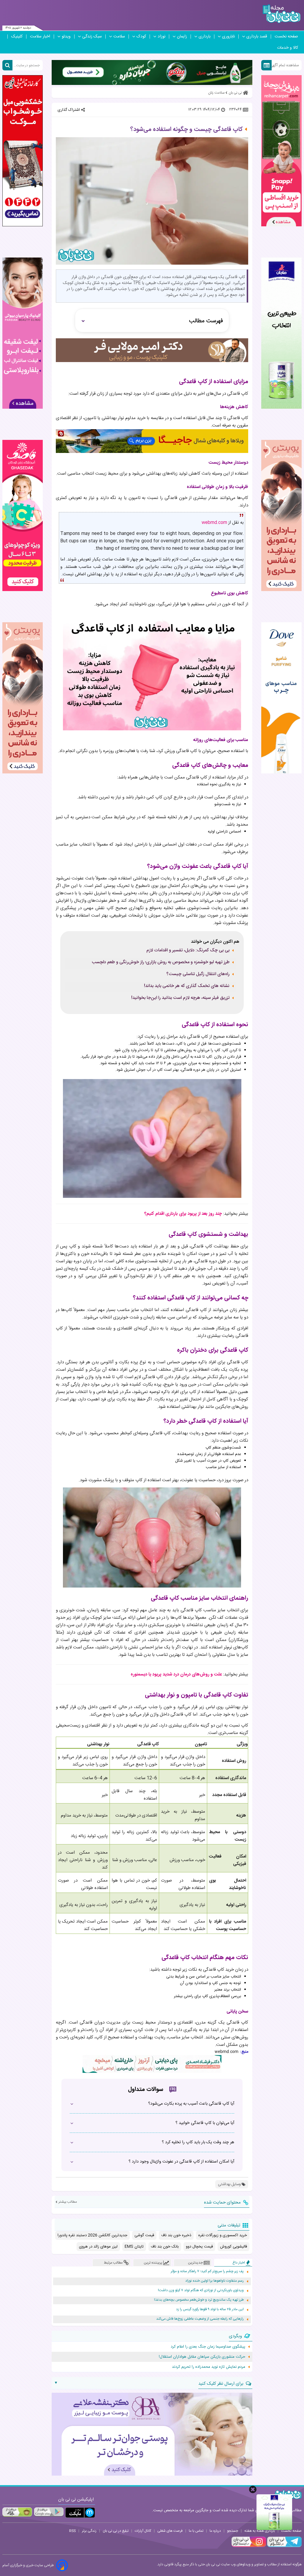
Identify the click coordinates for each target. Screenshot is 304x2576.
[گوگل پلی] (49, 2512)
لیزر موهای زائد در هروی (98, 2247)
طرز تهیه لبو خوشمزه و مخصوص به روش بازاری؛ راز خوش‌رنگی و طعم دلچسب (161, 962)
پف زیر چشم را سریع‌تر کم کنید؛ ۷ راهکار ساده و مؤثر (207, 2271)
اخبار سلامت (40, 37)
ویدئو (66, 37)
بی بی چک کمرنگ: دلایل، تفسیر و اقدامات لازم (188, 950)
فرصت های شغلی (170, 2531)
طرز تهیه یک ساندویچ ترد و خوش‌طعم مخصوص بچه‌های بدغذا (199, 2300)
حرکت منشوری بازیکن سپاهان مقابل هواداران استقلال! (202, 2357)
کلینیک (17, 37)
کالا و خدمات (288, 48)
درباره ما (215, 2531)
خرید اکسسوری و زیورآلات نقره (223, 2235)
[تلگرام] (284, 2546)
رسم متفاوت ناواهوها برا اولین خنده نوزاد (214, 2281)
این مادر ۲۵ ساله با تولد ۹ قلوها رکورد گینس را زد (210, 2309)
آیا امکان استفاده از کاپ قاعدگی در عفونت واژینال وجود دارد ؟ (181, 2162)
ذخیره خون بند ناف (176, 2235)
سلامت (119, 37)
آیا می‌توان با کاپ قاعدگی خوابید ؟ (205, 2123)
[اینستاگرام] (249, 2546)
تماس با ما (196, 2531)
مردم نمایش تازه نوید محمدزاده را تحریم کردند (209, 2367)
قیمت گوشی (144, 2235)
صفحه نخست (286, 37)
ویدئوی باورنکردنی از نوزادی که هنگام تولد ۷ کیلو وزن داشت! (201, 2290)
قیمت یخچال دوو (199, 2247)
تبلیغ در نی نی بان (116, 2531)
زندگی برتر (89, 2531)
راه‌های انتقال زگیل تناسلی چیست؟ (198, 974)
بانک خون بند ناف (165, 2247)
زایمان (182, 37)
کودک (141, 37)
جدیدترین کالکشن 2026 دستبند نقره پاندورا (92, 2235)
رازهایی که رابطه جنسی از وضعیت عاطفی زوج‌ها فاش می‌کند (200, 2319)
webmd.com (214, 523)
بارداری (205, 37)
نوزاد (161, 37)
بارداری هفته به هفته (260, 2531)
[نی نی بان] (282, 14)
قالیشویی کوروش (233, 2247)
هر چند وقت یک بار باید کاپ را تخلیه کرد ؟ (198, 2142)
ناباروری (228, 37)
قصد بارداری (257, 37)
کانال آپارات (143, 2531)
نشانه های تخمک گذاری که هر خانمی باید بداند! (187, 986)
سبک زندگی (92, 37)
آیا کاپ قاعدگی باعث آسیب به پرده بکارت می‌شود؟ (191, 2104)
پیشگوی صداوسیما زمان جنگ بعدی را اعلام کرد (208, 2347)
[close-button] (253, 2489)
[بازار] (17, 2512)
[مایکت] (80, 2513)
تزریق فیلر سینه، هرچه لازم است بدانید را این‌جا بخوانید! (180, 998)
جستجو (233, 2531)
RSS (72, 2531)
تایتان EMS (134, 2247)
